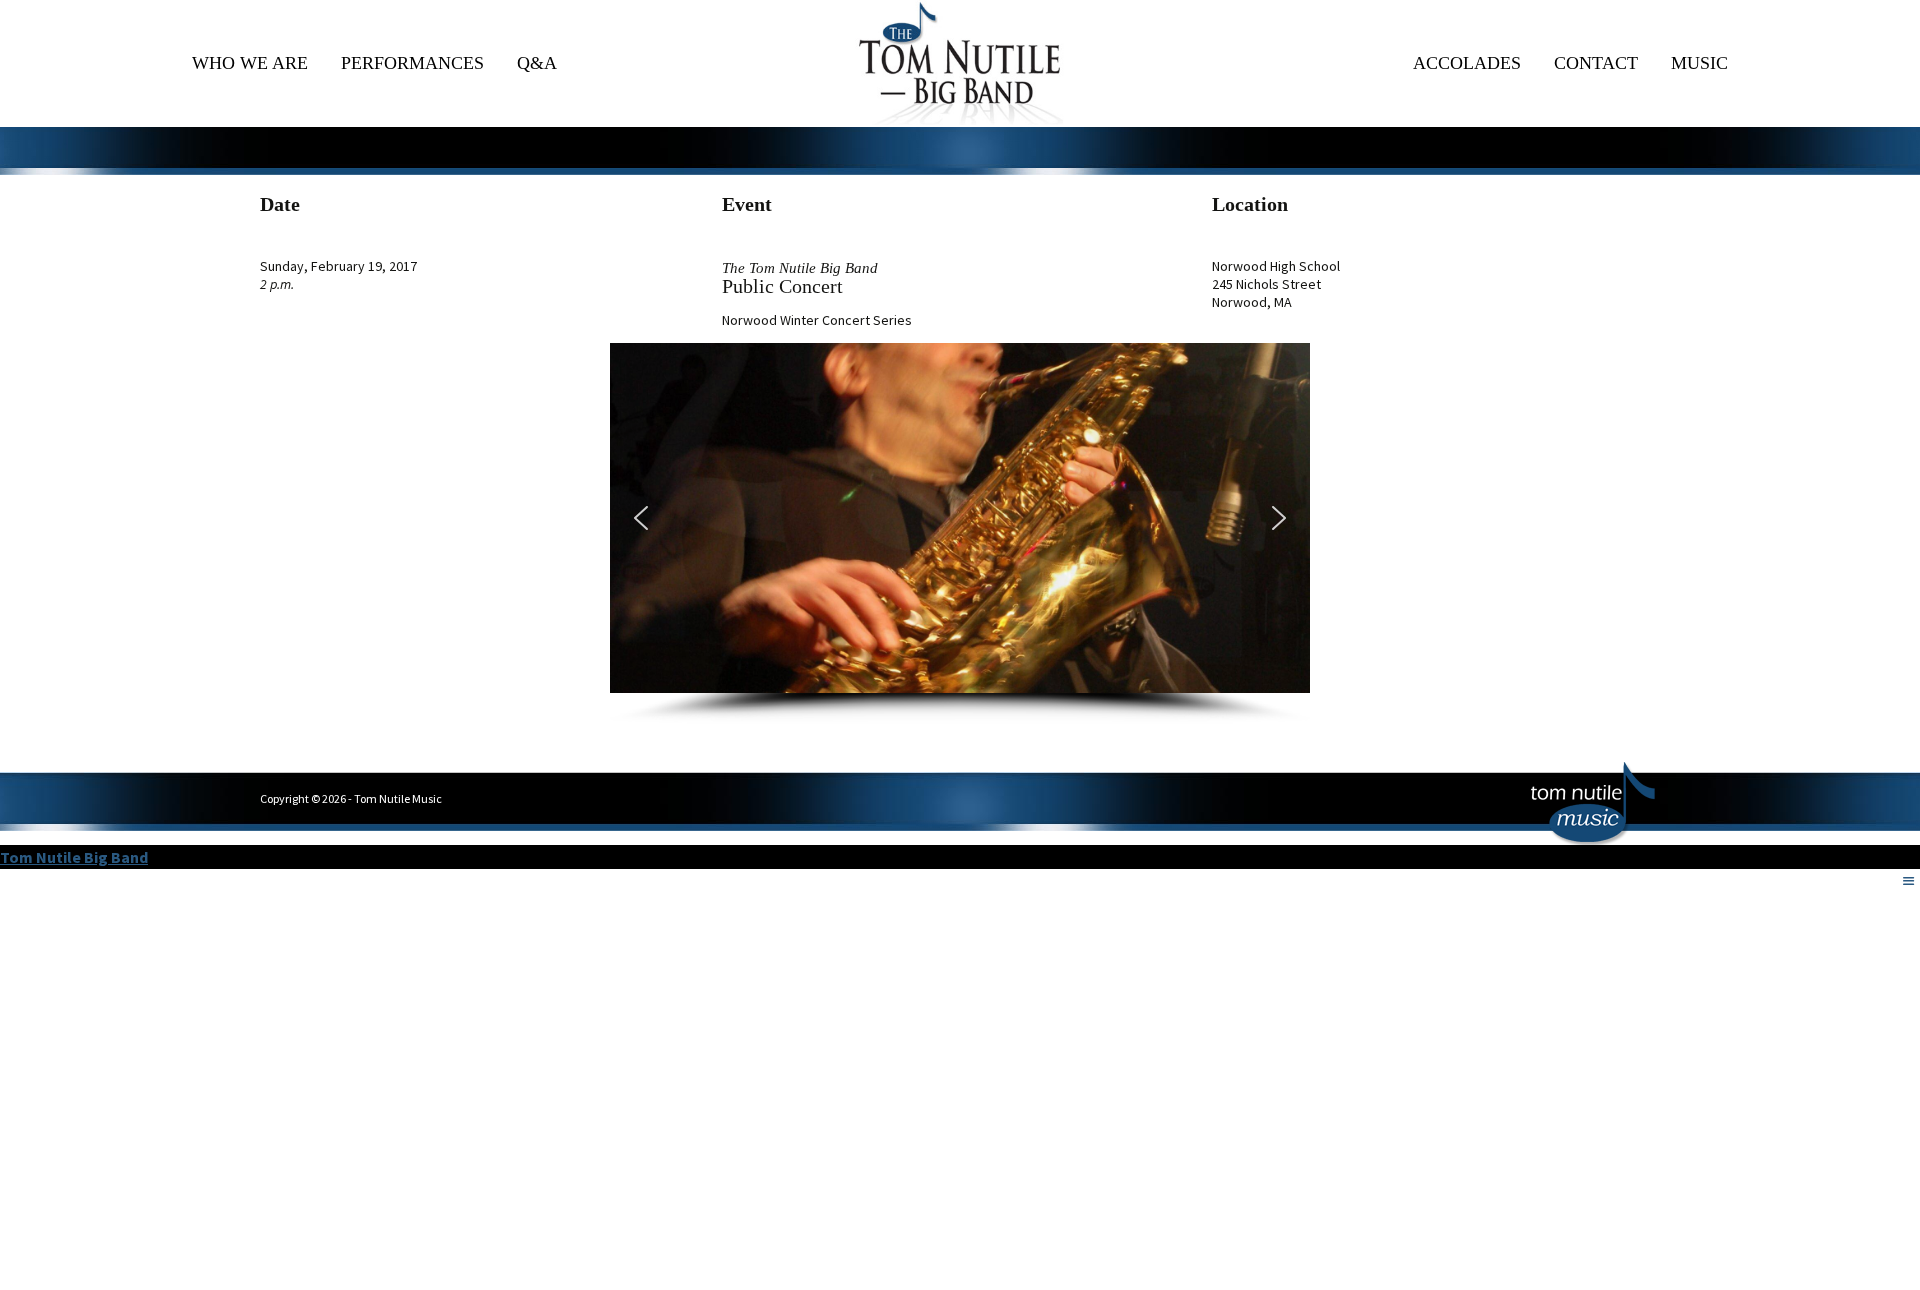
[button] (641, 518)
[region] (960, 533)
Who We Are (250, 63)
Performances (412, 63)
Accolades (1467, 63)
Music (1699, 63)
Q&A (537, 63)
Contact (1596, 63)
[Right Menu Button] (1909, 881)
